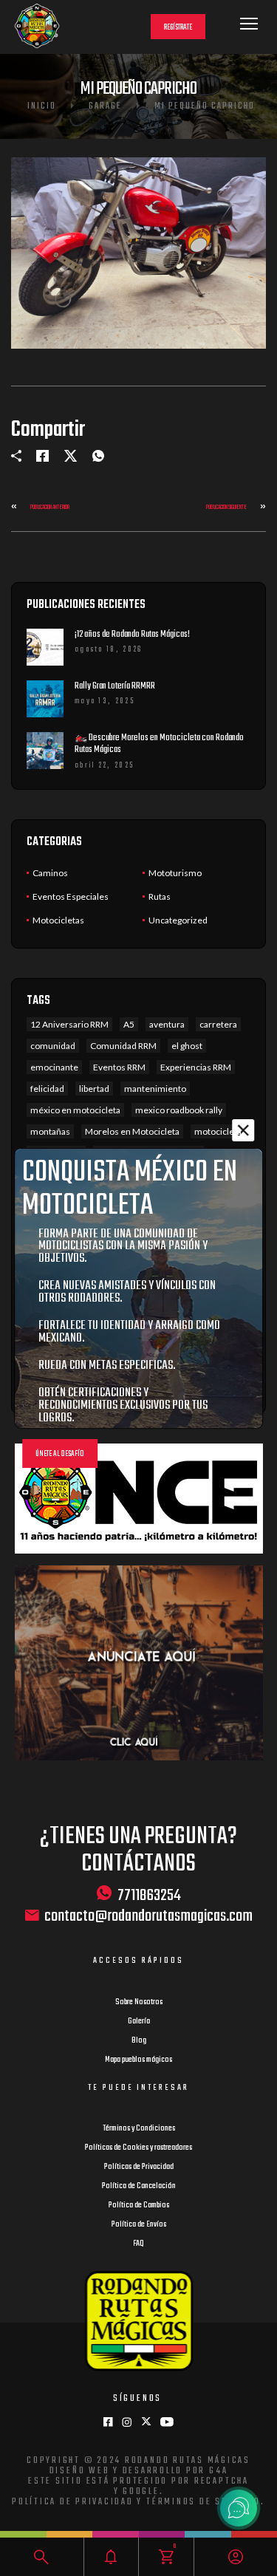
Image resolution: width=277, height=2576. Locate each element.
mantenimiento (155, 1089)
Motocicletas (58, 920)
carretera (218, 1024)
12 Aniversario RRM (69, 1024)
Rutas (160, 896)
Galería (139, 2021)
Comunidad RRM (123, 1046)
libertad (94, 1089)
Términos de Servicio (204, 2502)
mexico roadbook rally (179, 1110)
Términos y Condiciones (139, 2128)
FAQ (138, 2244)
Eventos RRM (119, 1067)
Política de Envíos (139, 2224)
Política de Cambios (139, 2205)
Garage (105, 106)
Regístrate (178, 28)
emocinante (54, 1067)
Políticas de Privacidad (139, 2167)
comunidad (53, 1046)
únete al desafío (60, 1454)
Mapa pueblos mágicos (138, 2060)
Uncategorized (178, 920)
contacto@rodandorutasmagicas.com (148, 1917)
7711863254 (149, 1895)
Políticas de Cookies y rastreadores (138, 2148)
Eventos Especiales (71, 896)
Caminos (50, 873)
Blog (139, 2040)
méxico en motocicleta (75, 1110)
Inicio (42, 106)
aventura (167, 1024)
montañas (50, 1131)
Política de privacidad (73, 2502)
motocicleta (218, 1131)
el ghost (187, 1046)
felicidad (47, 1089)
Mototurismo (175, 873)
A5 (129, 1024)
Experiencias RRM (196, 1067)
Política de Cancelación (139, 2186)
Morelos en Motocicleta (132, 1131)
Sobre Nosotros (139, 2002)
